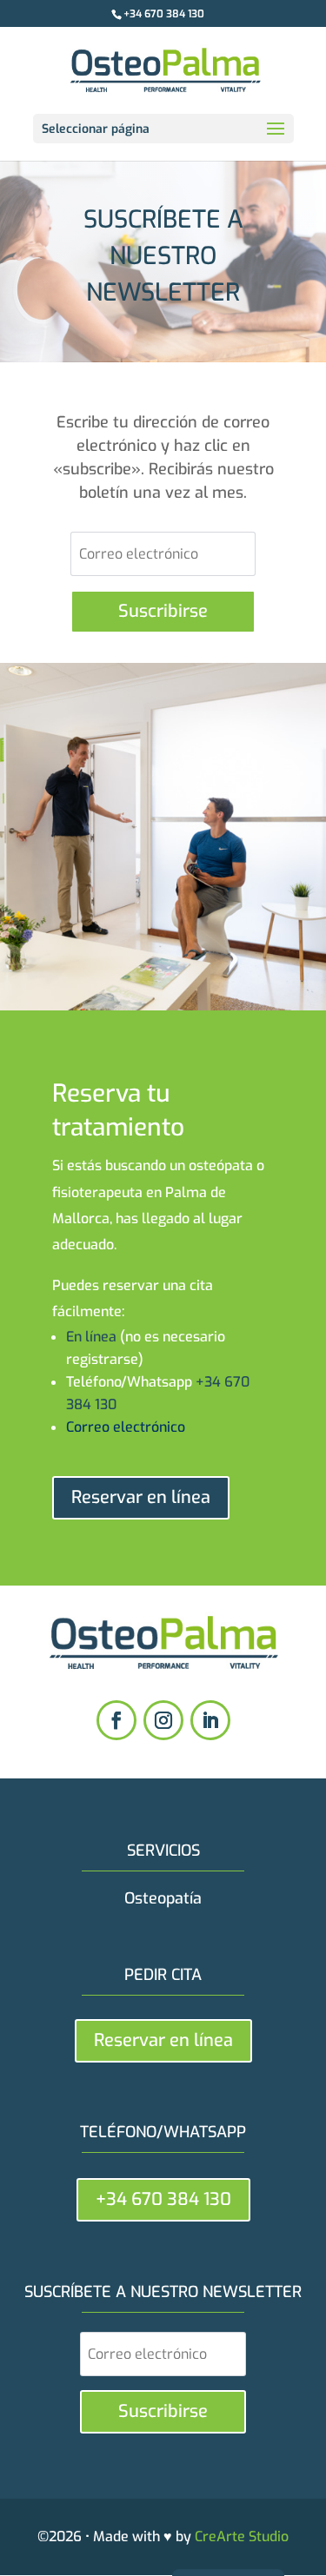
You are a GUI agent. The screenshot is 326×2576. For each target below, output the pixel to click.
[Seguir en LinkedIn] (210, 1720)
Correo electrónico (126, 1427)
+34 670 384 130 (164, 14)
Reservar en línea (141, 1497)
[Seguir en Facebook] (116, 1720)
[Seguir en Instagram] (163, 1720)
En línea (91, 1337)
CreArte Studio (242, 2536)
